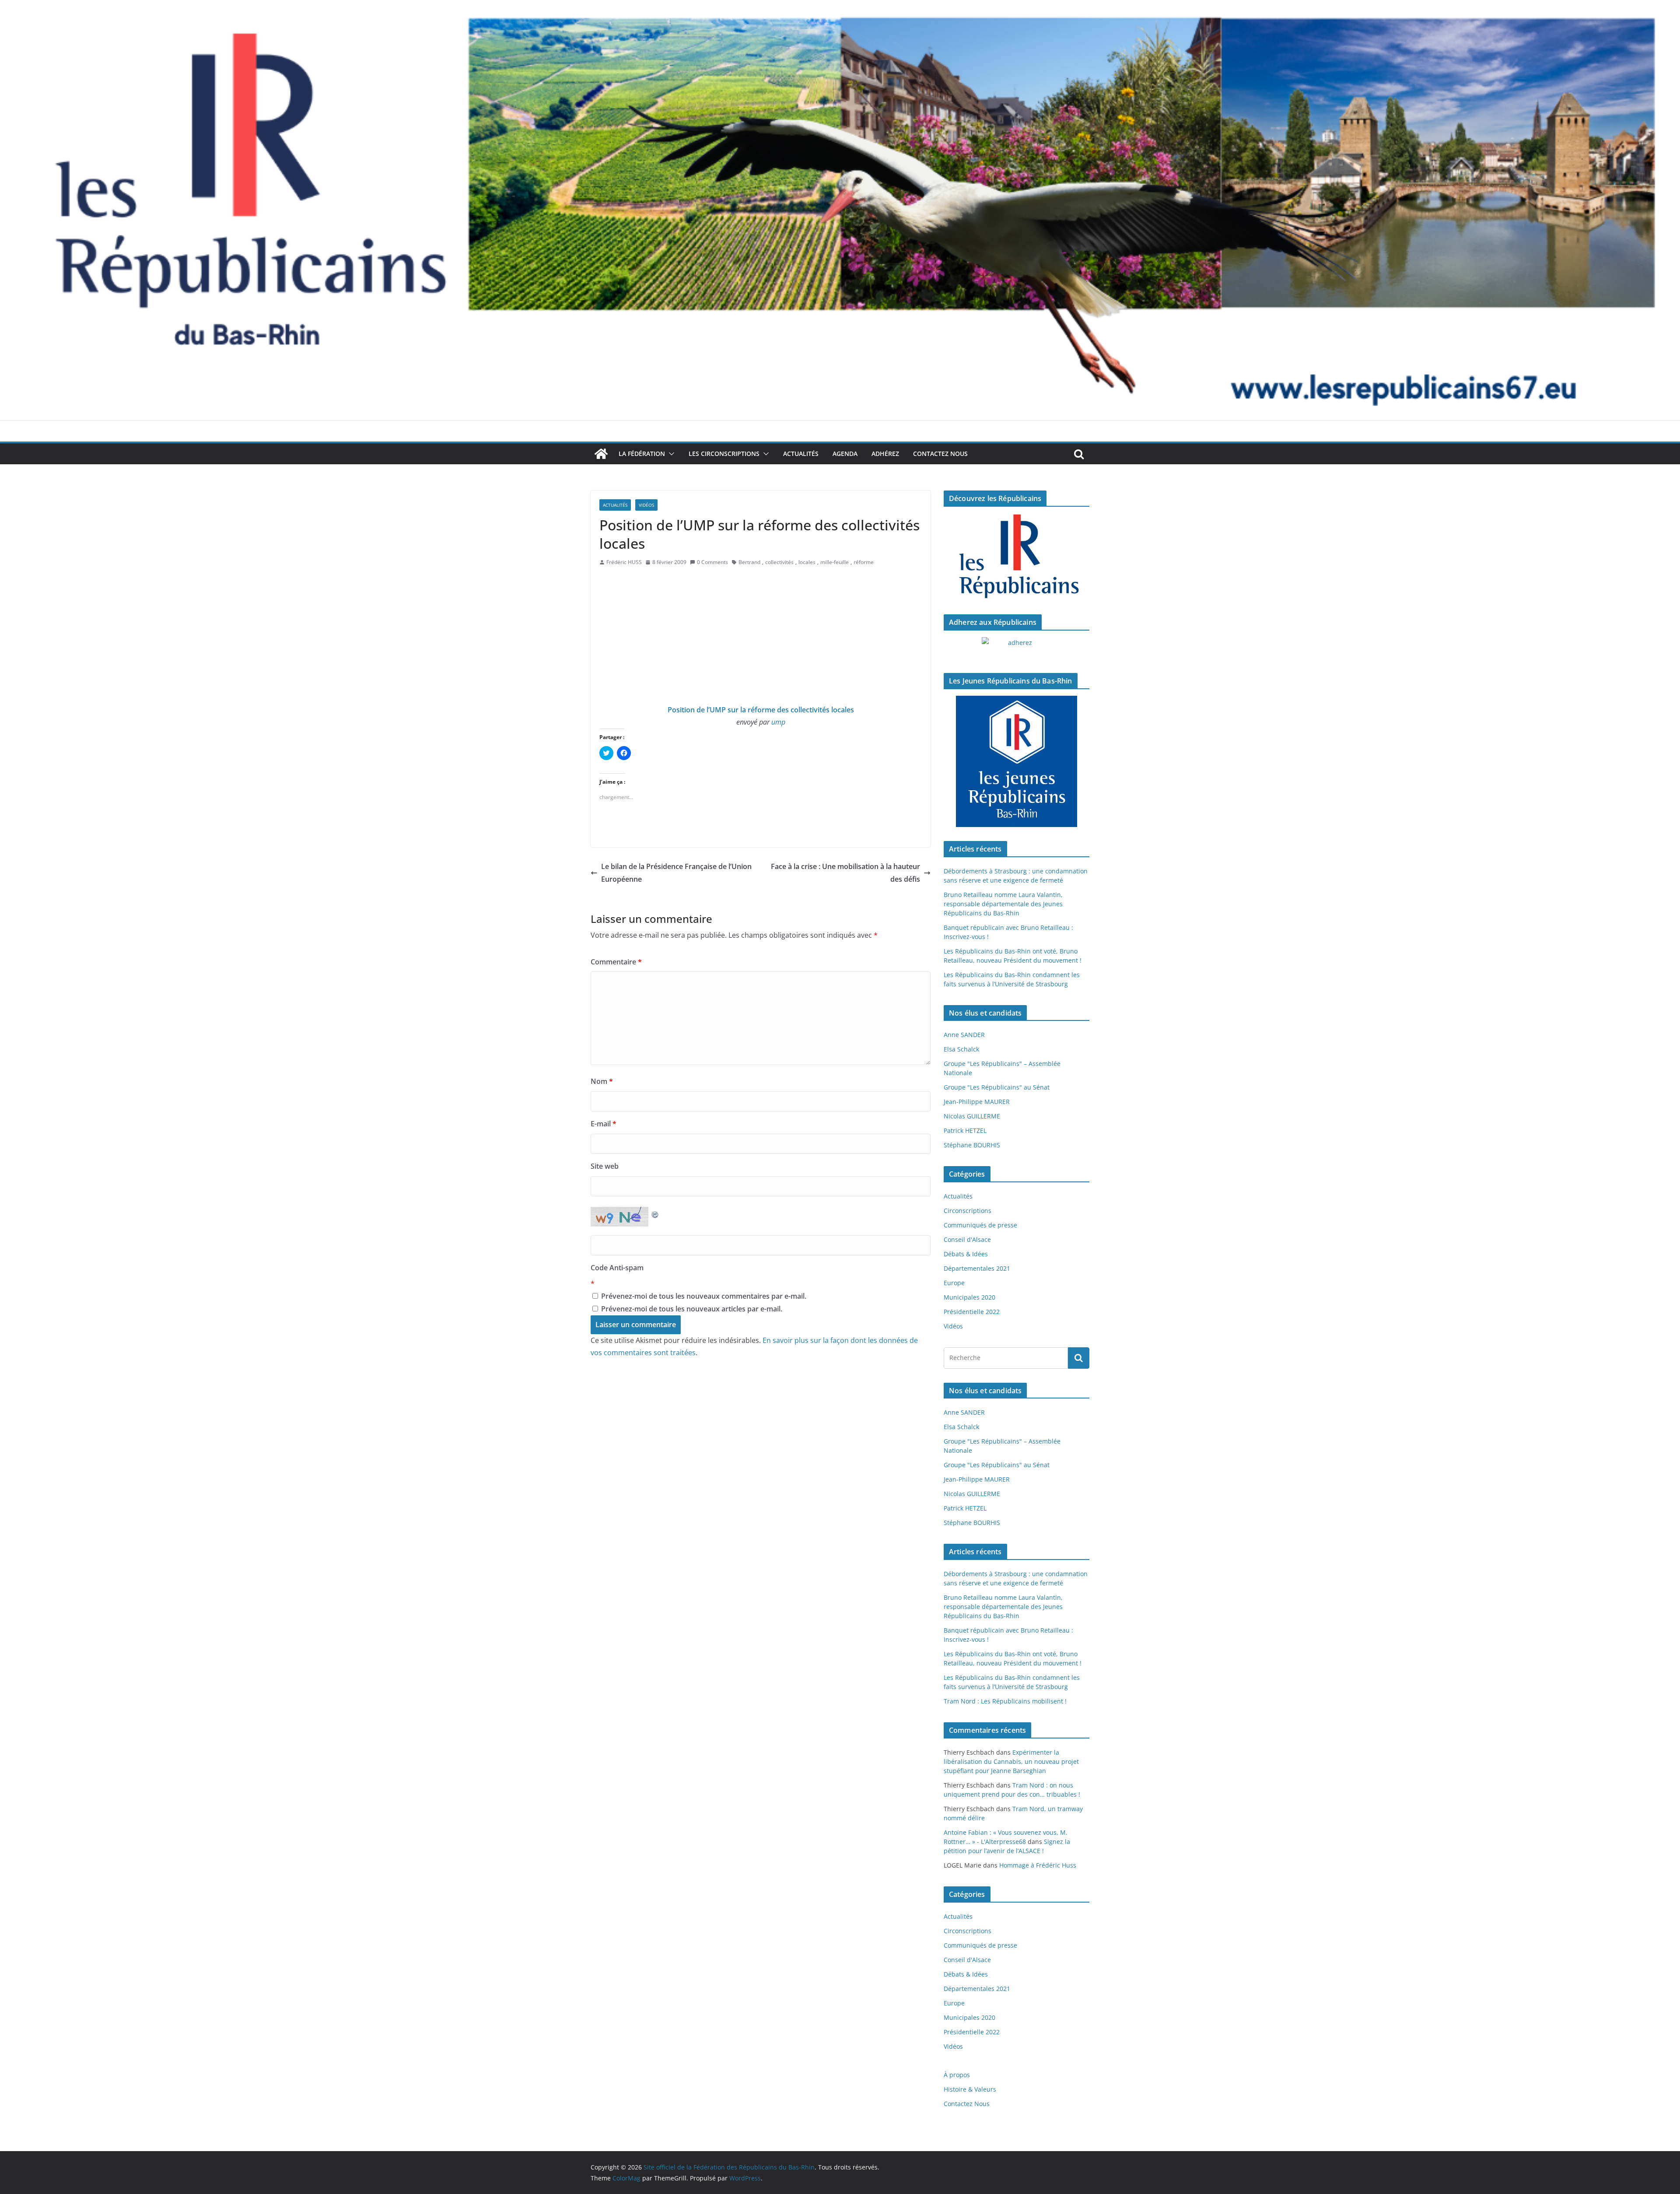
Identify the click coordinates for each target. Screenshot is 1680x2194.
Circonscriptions (968, 1211)
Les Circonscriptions (724, 454)
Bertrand (749, 562)
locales (807, 562)
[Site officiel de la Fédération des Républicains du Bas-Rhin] (840, 6)
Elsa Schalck (961, 1049)
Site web (605, 1166)
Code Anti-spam (617, 1268)
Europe (954, 1283)
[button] (670, 454)
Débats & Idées (966, 1254)
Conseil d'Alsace (967, 1239)
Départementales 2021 (977, 1268)
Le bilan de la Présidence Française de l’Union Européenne (676, 873)
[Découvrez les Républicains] (1017, 557)
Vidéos (646, 505)
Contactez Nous (940, 454)
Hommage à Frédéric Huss (1038, 1865)
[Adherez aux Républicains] (1017, 648)
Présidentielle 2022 (972, 1312)
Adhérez (885, 454)
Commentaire (616, 962)
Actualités (801, 454)
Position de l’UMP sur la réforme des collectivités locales (761, 710)
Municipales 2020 (969, 1297)
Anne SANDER (964, 1035)
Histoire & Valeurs (970, 2089)
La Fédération (642, 454)
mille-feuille (835, 562)
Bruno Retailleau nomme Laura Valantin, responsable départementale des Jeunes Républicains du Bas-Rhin (1003, 904)
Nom (602, 1081)
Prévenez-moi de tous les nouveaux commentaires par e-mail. (704, 1296)
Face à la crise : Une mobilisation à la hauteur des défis (845, 873)
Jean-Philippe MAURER (977, 1102)
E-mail (604, 1124)
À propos (957, 2075)
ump (778, 722)
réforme (864, 562)
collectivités (779, 562)
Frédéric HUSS (624, 562)
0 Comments (712, 562)
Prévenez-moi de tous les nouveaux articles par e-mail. (692, 1309)
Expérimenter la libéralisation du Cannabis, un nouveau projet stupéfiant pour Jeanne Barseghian (1011, 1761)
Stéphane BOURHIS (972, 1145)
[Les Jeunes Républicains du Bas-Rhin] (1017, 761)
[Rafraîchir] (655, 1213)
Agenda (845, 454)
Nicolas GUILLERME (972, 1116)
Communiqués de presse (980, 1225)
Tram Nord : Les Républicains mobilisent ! (1005, 1701)
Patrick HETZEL (965, 1130)
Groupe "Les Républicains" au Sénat (997, 1087)
